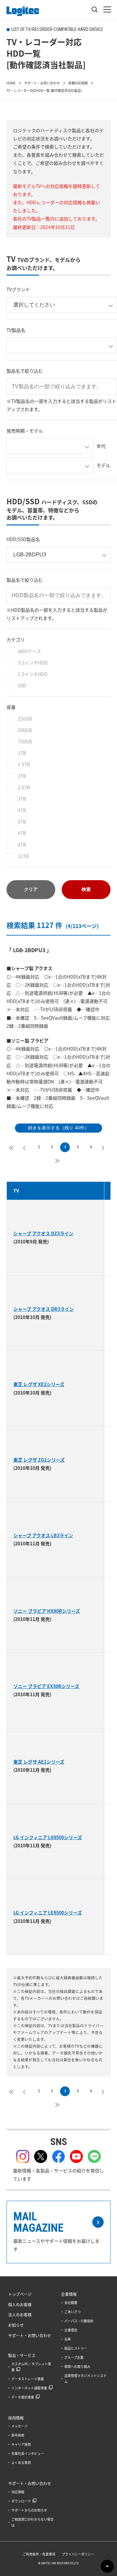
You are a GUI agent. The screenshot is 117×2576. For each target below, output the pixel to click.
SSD (22, 685)
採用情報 (16, 2418)
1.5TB (24, 764)
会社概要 (71, 2303)
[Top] (13, 1147)
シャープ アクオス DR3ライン (44, 1309)
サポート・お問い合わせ (30, 2336)
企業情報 (69, 2294)
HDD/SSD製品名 (23, 539)
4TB (22, 810)
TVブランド (18, 289)
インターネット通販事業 (29, 2388)
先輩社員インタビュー (28, 2453)
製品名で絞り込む (25, 371)
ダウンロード (21, 2501)
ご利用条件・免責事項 (39, 2554)
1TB (22, 753)
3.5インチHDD (33, 663)
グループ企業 (74, 2357)
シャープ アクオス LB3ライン (43, 1535)
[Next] (104, 1147)
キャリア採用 (21, 2444)
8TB (22, 845)
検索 (86, 889)
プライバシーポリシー (78, 2554)
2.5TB (24, 787)
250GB (25, 719)
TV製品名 (16, 330)
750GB (25, 741)
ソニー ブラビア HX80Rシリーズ (47, 1611)
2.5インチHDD (33, 674)
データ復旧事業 (23, 2397)
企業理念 (71, 2330)
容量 (11, 707)
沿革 (68, 2339)
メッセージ (19, 2426)
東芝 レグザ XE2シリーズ (39, 1384)
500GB (25, 730)
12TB (23, 856)
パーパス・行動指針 (79, 2321)
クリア (31, 889)
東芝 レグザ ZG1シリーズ (39, 1460)
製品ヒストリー (76, 2348)
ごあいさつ (72, 2312)
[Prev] (26, 1147)
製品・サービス (22, 2355)
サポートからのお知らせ (29, 2510)
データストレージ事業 (28, 2379)
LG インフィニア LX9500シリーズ (48, 1837)
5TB (22, 822)
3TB (22, 799)
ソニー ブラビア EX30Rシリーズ (46, 1686)
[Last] (58, 1160)
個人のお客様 (20, 2305)
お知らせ (16, 2325)
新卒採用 (18, 2435)
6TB (22, 833)
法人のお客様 (20, 2315)
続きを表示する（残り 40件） (58, 1128)
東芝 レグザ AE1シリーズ (39, 1762)
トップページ (20, 2294)
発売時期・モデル (25, 431)
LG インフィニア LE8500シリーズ (48, 1912)
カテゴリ (16, 639)
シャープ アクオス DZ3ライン (43, 1233)
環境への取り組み (77, 2366)
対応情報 (18, 2492)
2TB (22, 776)
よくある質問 (21, 2462)
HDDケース (29, 651)
